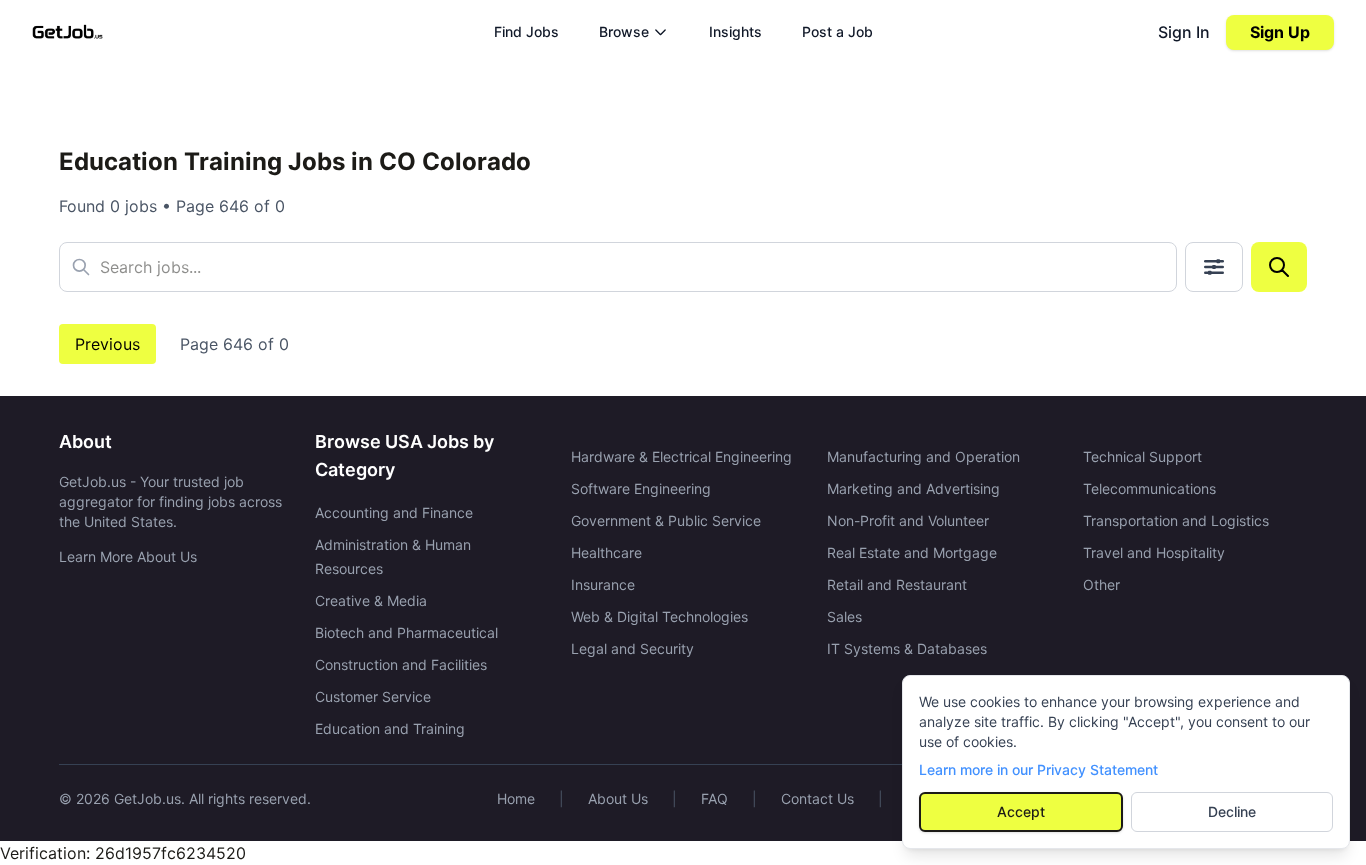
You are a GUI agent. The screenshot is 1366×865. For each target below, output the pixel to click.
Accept (1021, 811)
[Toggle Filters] (1214, 267)
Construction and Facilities (401, 664)
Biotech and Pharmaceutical (406, 632)
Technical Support (1142, 456)
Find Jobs (526, 31)
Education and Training (390, 728)
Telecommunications (1149, 488)
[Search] (1279, 267)
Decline (1232, 811)
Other (1101, 584)
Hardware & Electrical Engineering (681, 456)
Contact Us (817, 798)
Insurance (603, 584)
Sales (844, 616)
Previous (107, 344)
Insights (735, 31)
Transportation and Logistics (1176, 520)
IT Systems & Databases (907, 648)
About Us (618, 798)
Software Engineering (641, 488)
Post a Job (837, 31)
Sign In (1184, 32)
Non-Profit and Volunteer (908, 520)
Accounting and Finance (394, 512)
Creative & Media (371, 600)
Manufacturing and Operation (923, 456)
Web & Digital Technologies (659, 616)
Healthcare (606, 552)
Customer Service (373, 696)
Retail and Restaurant (897, 584)
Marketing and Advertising (913, 488)
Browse (624, 31)
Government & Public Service (666, 520)
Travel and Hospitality (1154, 552)
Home (516, 798)
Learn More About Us (128, 556)
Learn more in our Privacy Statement (1038, 769)
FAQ (714, 798)
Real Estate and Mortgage (912, 552)
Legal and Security (632, 648)
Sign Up (1280, 32)
